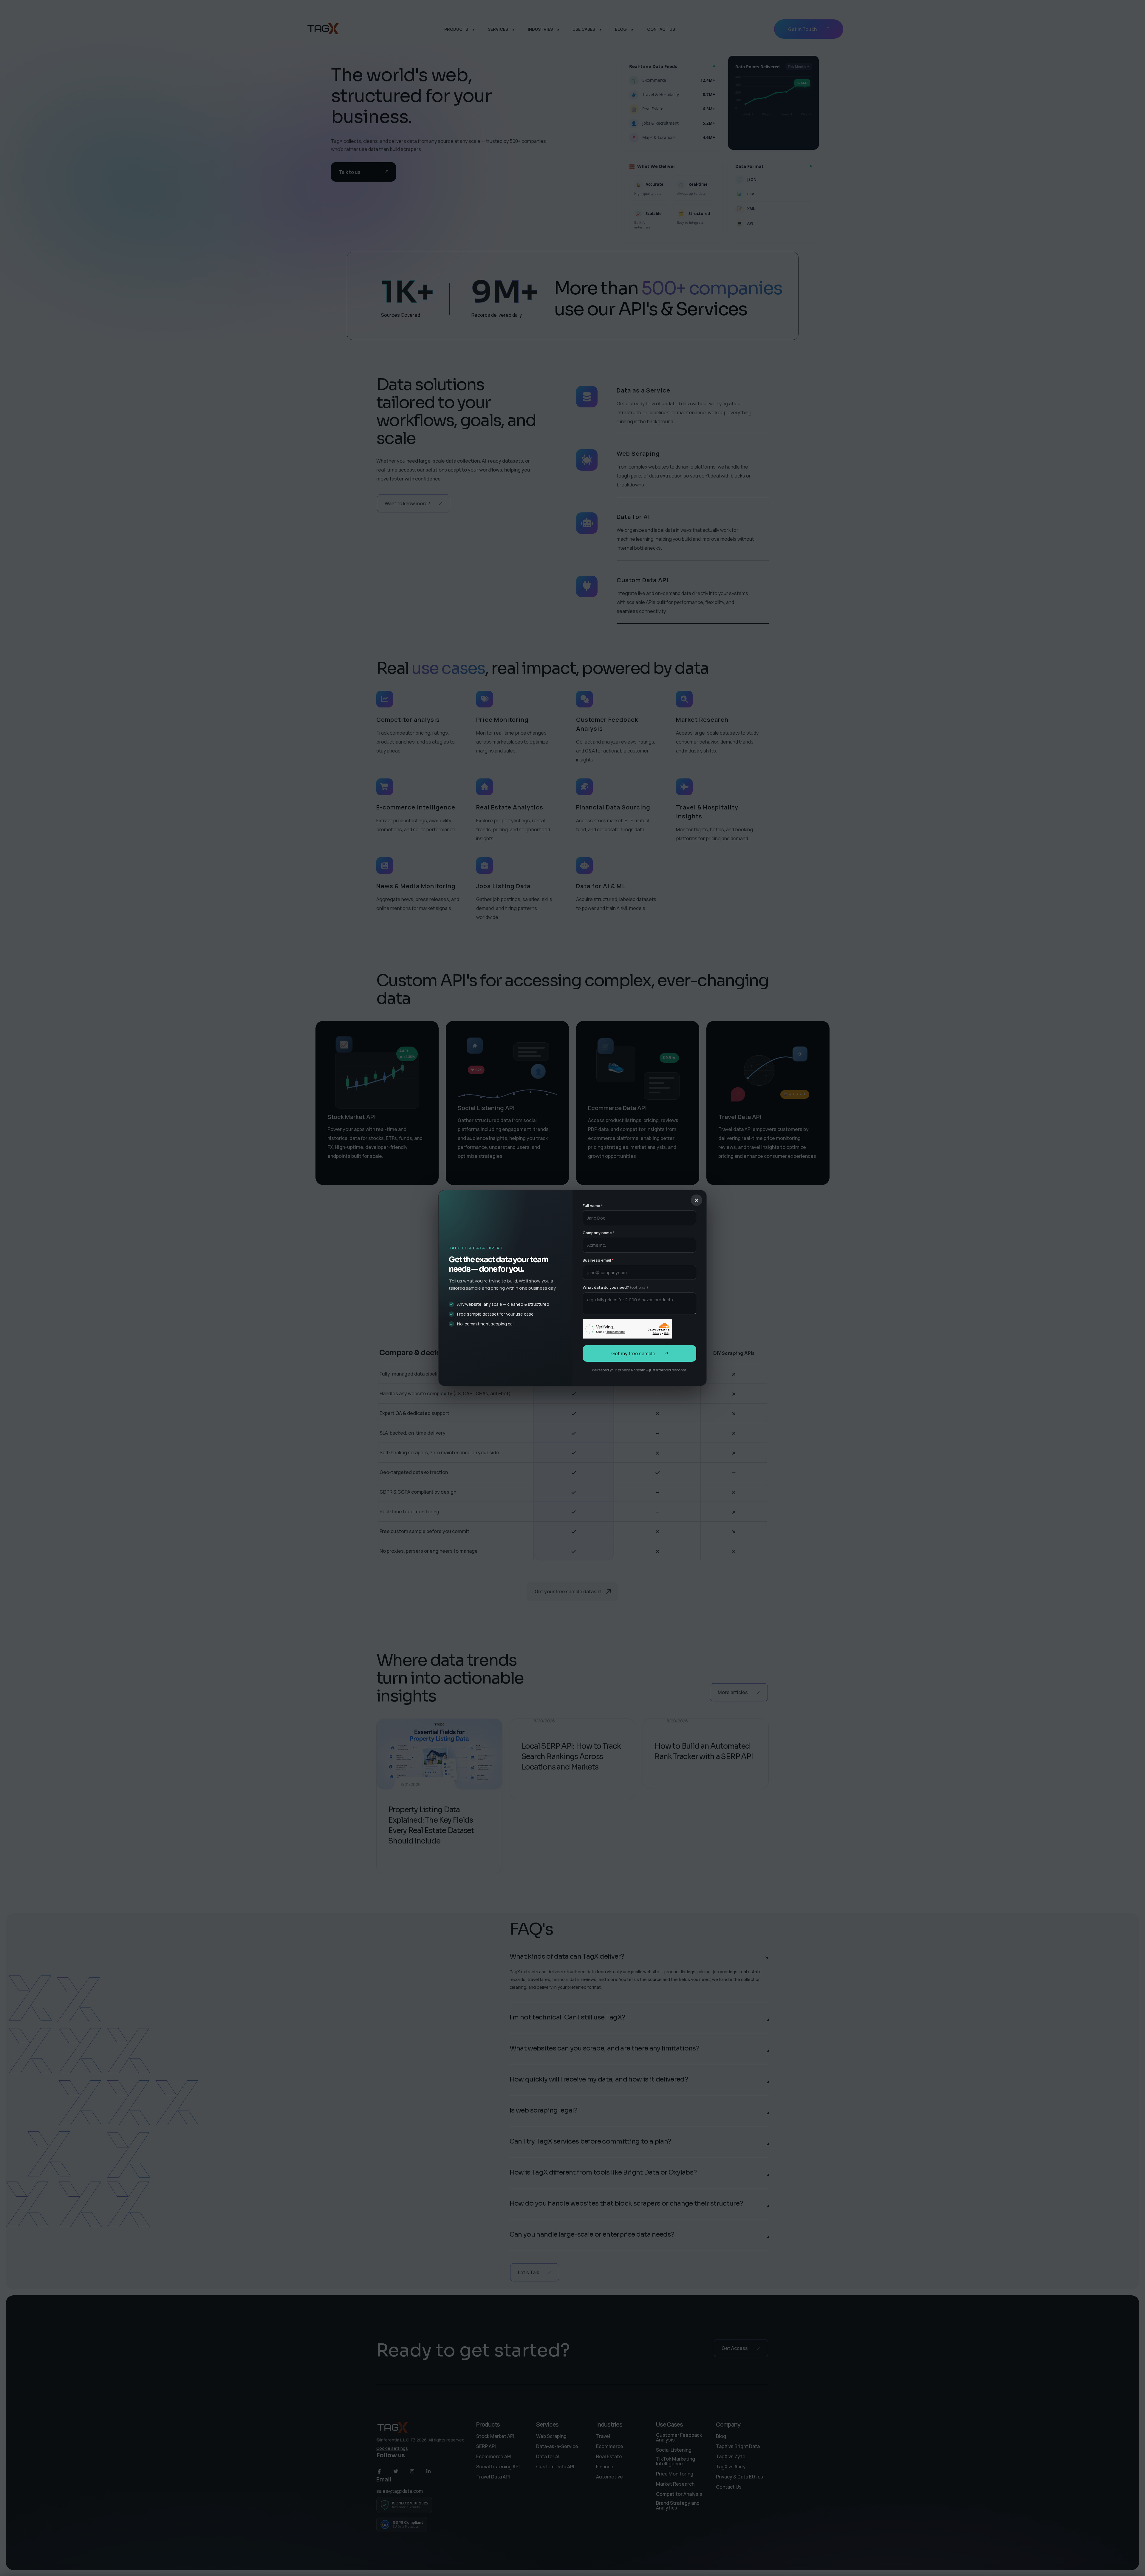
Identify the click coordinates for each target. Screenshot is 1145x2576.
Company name (599, 1233)
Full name (593, 1206)
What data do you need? (615, 1287)
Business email (598, 1260)
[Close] (697, 1200)
